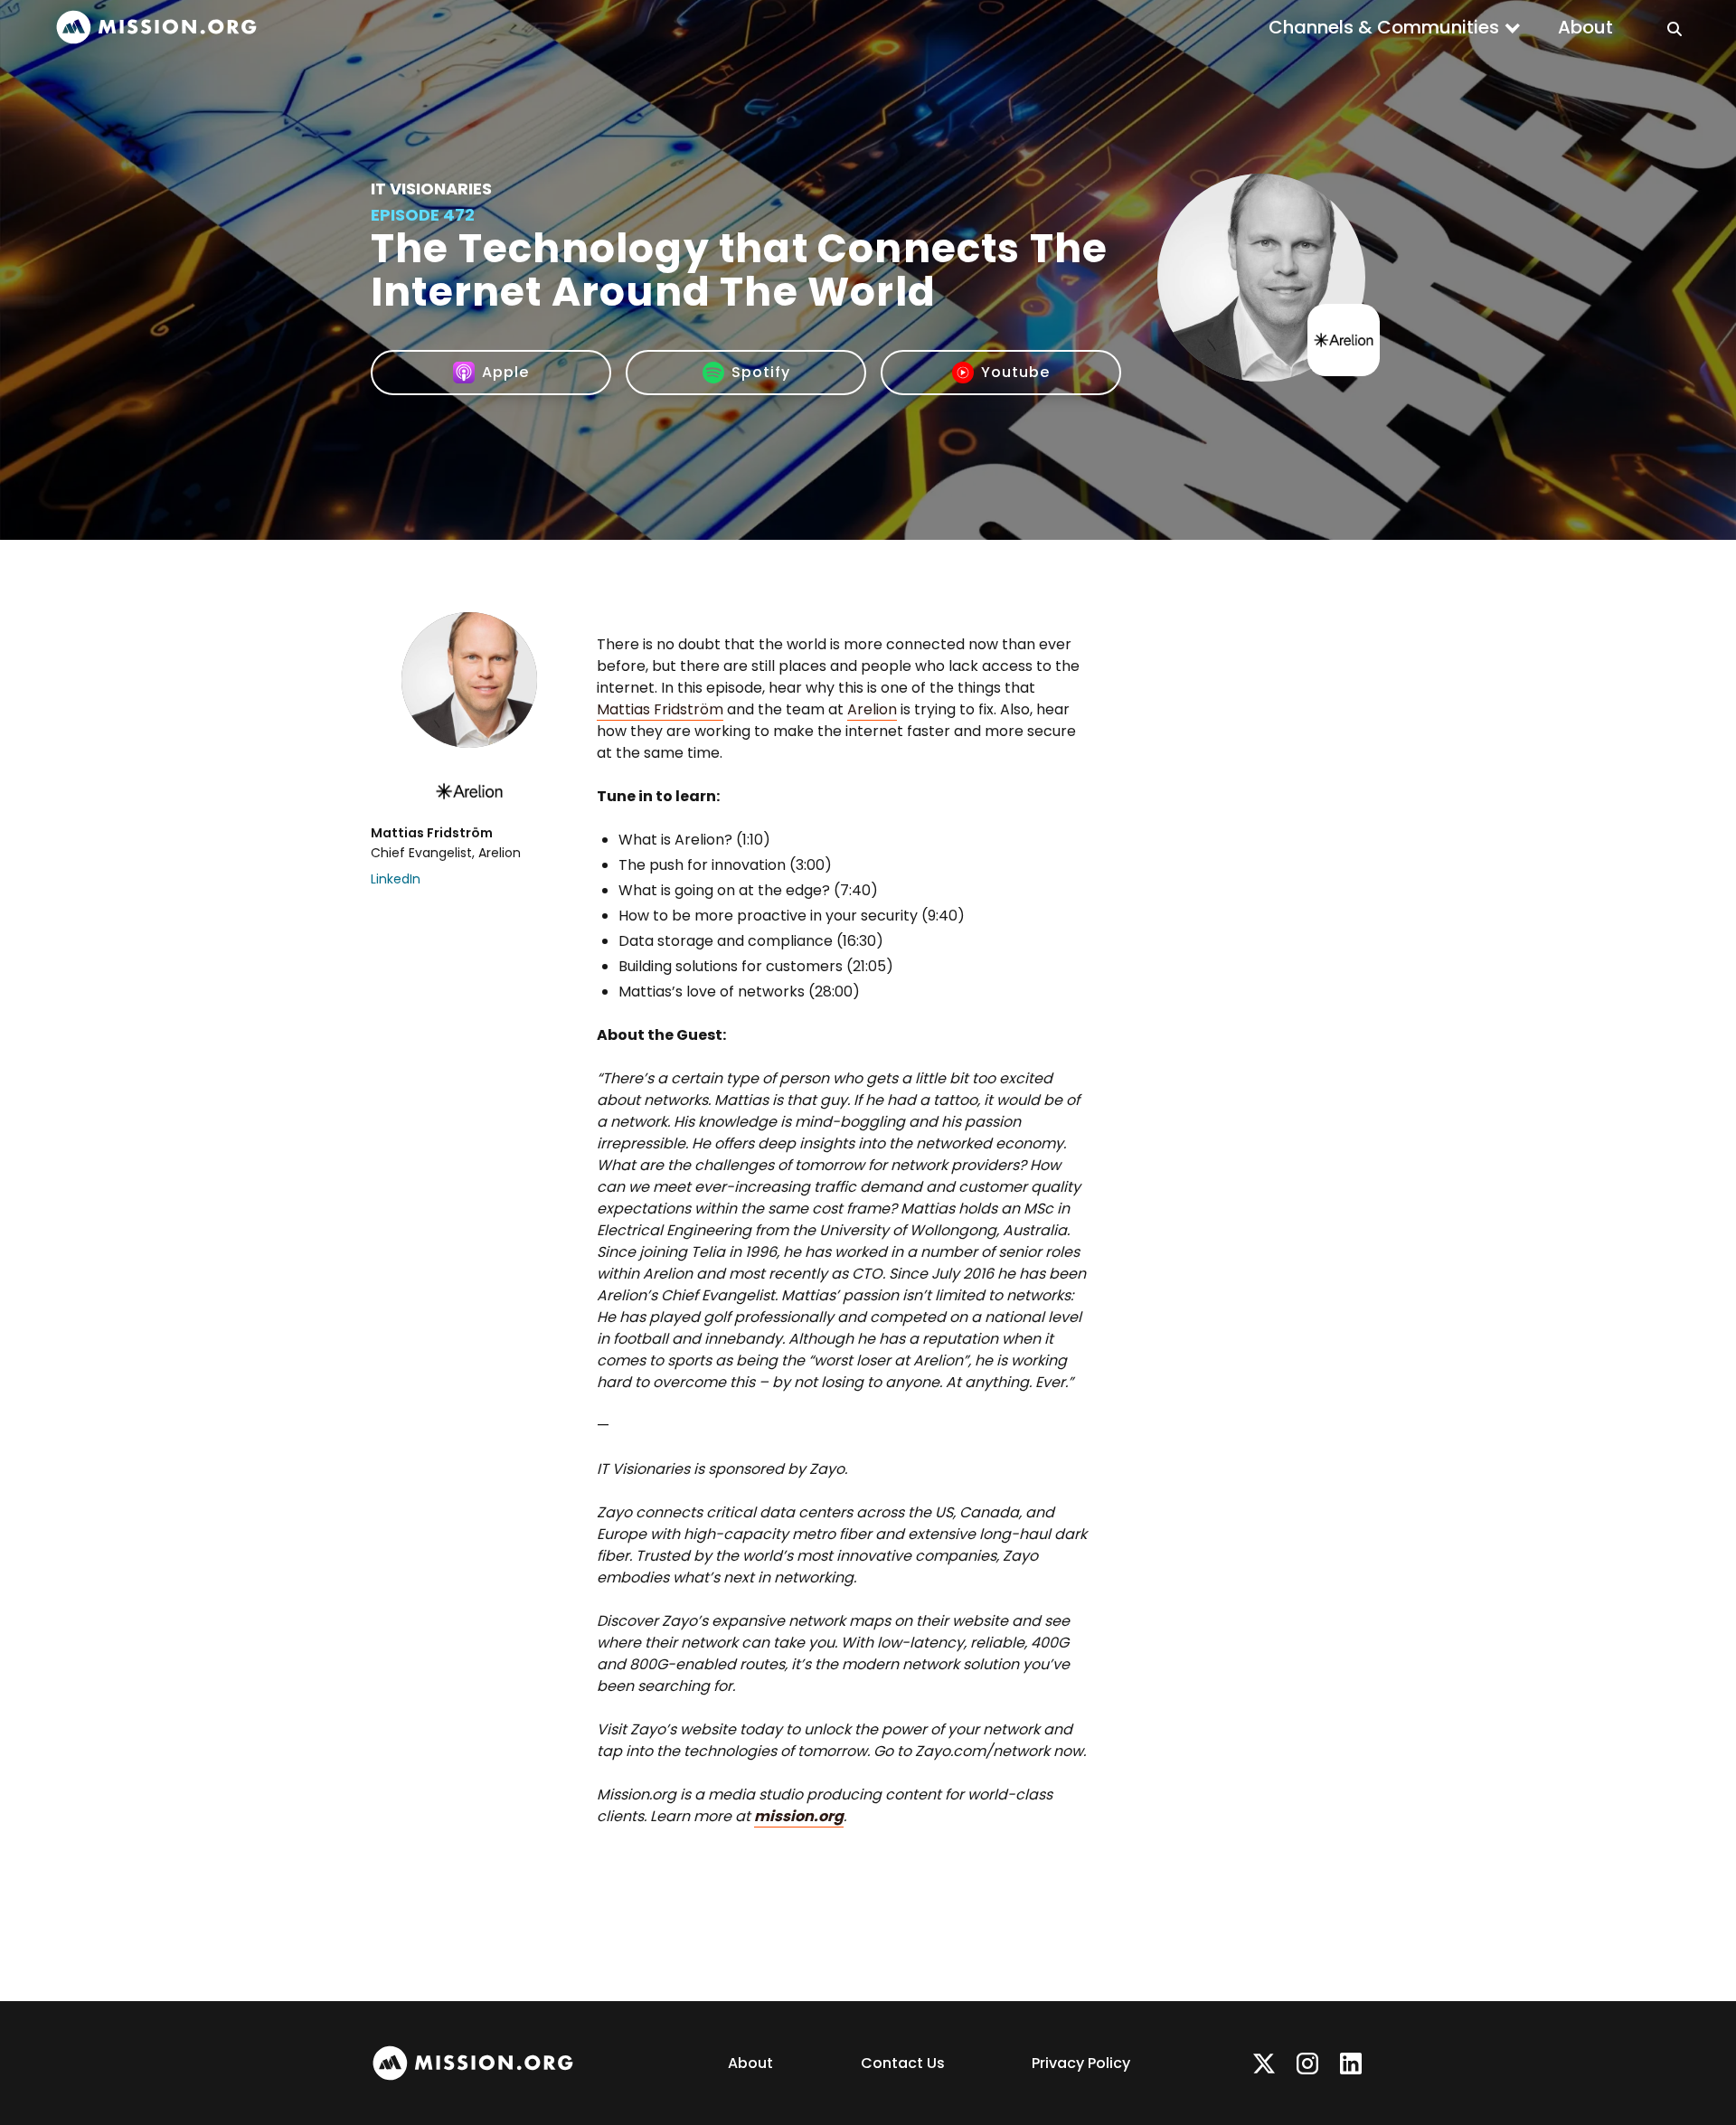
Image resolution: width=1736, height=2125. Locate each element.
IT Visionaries (431, 189)
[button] (1395, 27)
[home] (156, 28)
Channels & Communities (1384, 27)
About (1585, 27)
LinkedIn (396, 879)
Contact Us (903, 2063)
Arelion (872, 709)
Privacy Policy (1081, 2063)
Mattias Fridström (660, 709)
